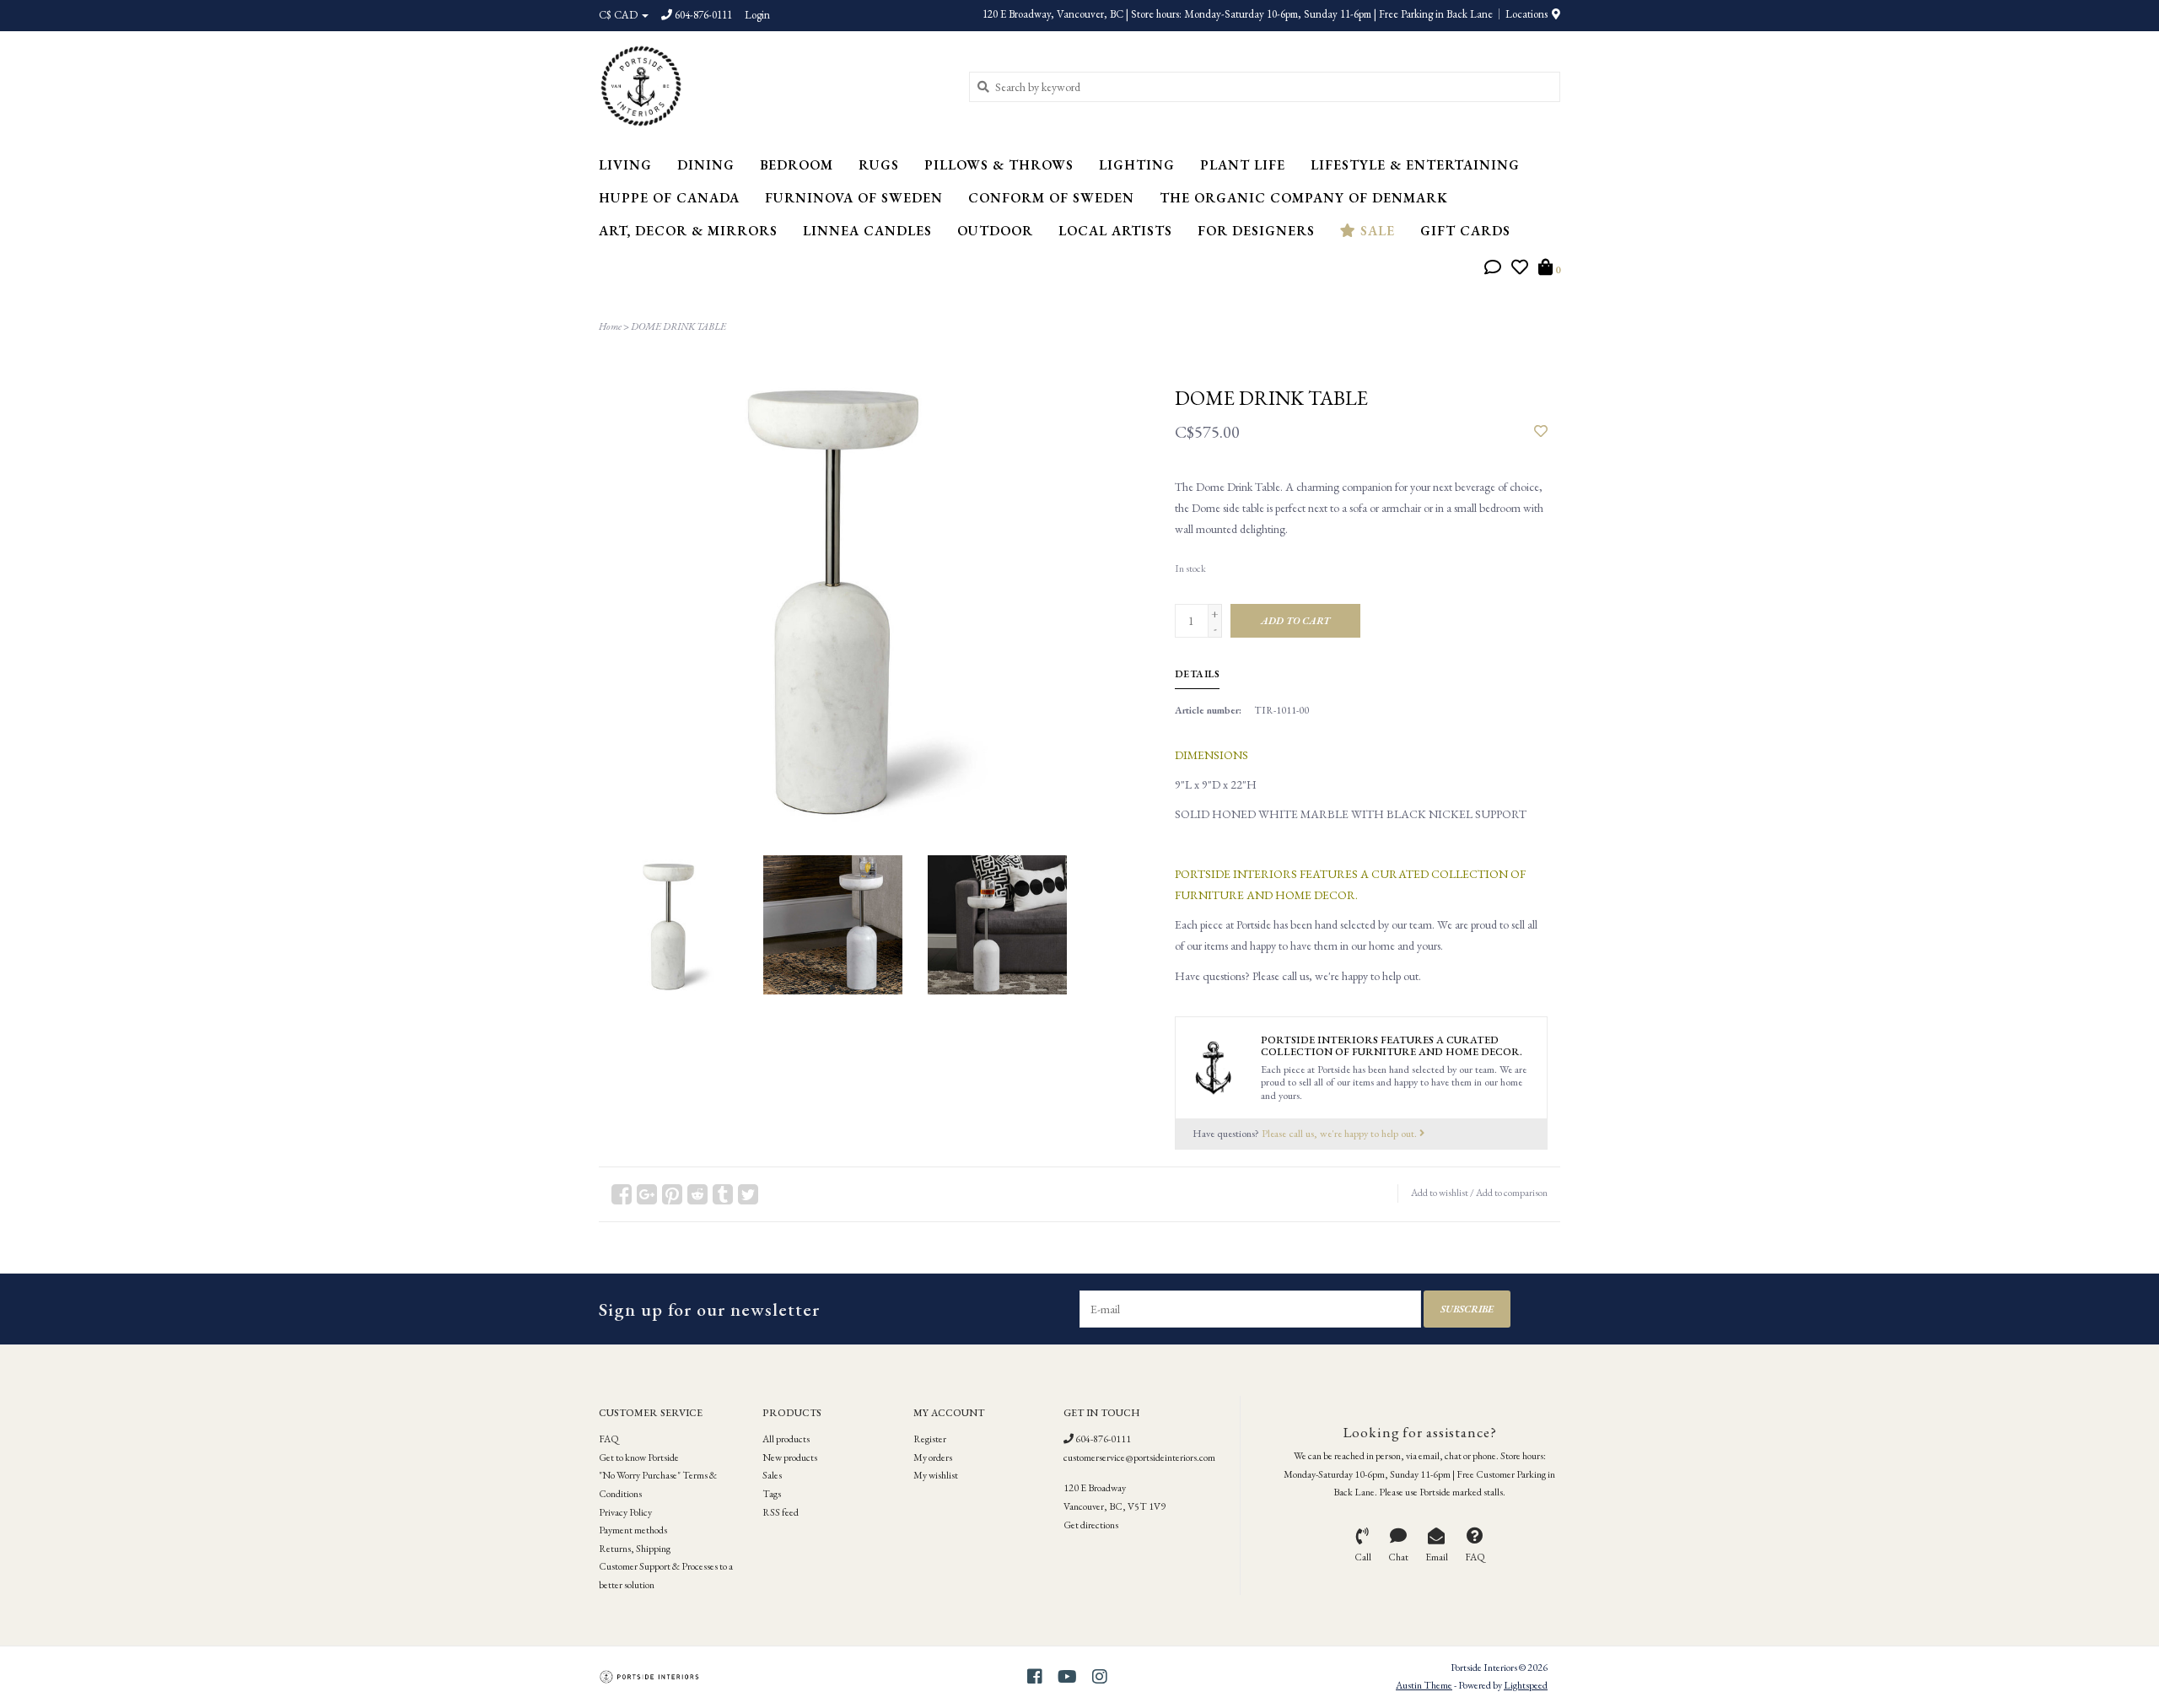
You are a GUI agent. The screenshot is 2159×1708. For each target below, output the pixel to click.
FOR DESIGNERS (1256, 231)
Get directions (1091, 1525)
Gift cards (1465, 231)
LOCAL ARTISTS (1115, 231)
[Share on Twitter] (748, 1194)
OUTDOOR (995, 231)
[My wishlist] (1520, 269)
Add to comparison (1512, 1193)
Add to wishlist (1440, 1193)
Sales (772, 1475)
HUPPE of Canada (669, 198)
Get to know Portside (639, 1457)
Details (1198, 674)
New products (790, 1457)
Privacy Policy (625, 1512)
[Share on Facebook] (622, 1194)
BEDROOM (797, 165)
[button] (1493, 269)
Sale (1376, 231)
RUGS (879, 165)
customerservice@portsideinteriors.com (1139, 1457)
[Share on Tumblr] (723, 1194)
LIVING (625, 165)
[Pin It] (672, 1194)
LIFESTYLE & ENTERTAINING (1415, 165)
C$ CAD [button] (619, 15)
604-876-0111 (1102, 1439)
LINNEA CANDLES (867, 231)
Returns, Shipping (635, 1549)
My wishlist (936, 1475)
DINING (706, 165)
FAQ (609, 1439)
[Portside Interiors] (771, 86)
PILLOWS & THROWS (999, 165)
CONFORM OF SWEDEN (1051, 198)
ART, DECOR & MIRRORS (688, 231)
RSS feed (781, 1512)
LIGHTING (1137, 165)
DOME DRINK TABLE (678, 326)
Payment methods (633, 1530)
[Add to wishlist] (1541, 432)
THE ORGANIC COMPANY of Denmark (1304, 198)
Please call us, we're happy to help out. (1341, 1133)
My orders (933, 1457)
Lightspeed (1526, 1685)
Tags (772, 1494)
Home (610, 326)
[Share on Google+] (647, 1194)
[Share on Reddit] (697, 1194)
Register (930, 1439)
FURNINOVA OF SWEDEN (854, 198)
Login (757, 15)
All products (786, 1439)
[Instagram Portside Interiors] (1100, 1677)
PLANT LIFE (1243, 165)
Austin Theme (1424, 1685)
